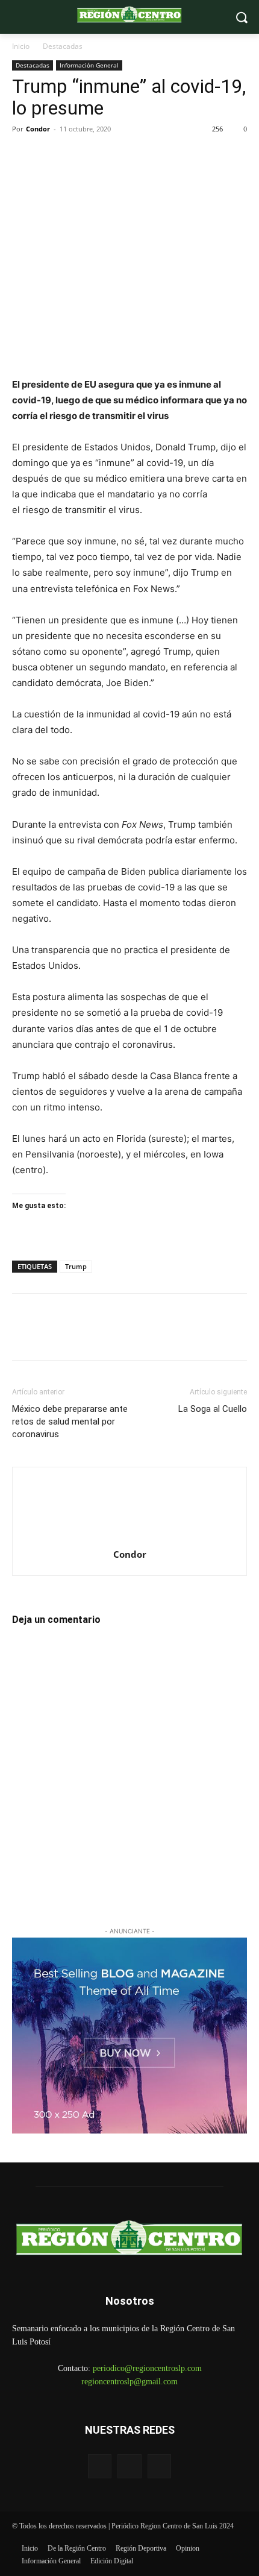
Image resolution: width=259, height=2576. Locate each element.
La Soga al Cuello (213, 1409)
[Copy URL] (135, 156)
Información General (89, 65)
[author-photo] (129, 1538)
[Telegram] (107, 156)
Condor (38, 129)
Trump (76, 1266)
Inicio (21, 46)
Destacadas (63, 46)
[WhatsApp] (80, 156)
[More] (163, 156)
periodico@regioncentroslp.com (147, 2368)
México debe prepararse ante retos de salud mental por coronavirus (70, 1422)
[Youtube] (159, 2466)
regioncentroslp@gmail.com (129, 2382)
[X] (52, 156)
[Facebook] (24, 156)
